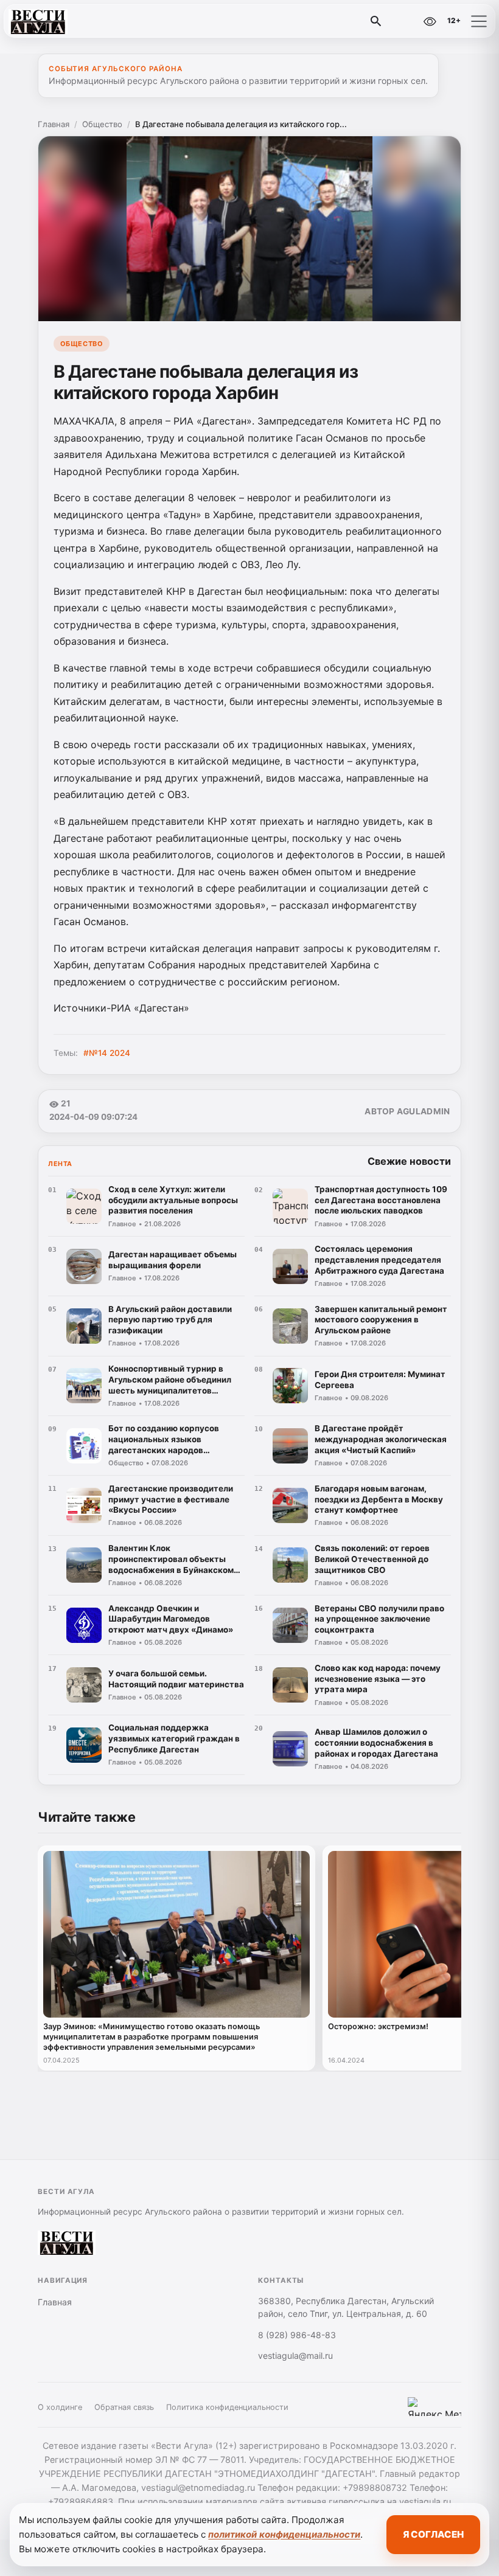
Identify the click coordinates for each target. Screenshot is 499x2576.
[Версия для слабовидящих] (430, 21)
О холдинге (60, 2407)
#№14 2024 (107, 1053)
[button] (479, 21)
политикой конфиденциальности (284, 2534)
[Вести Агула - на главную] (60, 21)
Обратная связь (124, 2407)
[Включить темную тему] (403, 21)
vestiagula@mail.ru (295, 2356)
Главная (54, 124)
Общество (102, 124)
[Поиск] (376, 21)
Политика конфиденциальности (227, 2407)
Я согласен (433, 2534)
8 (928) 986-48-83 (297, 2335)
